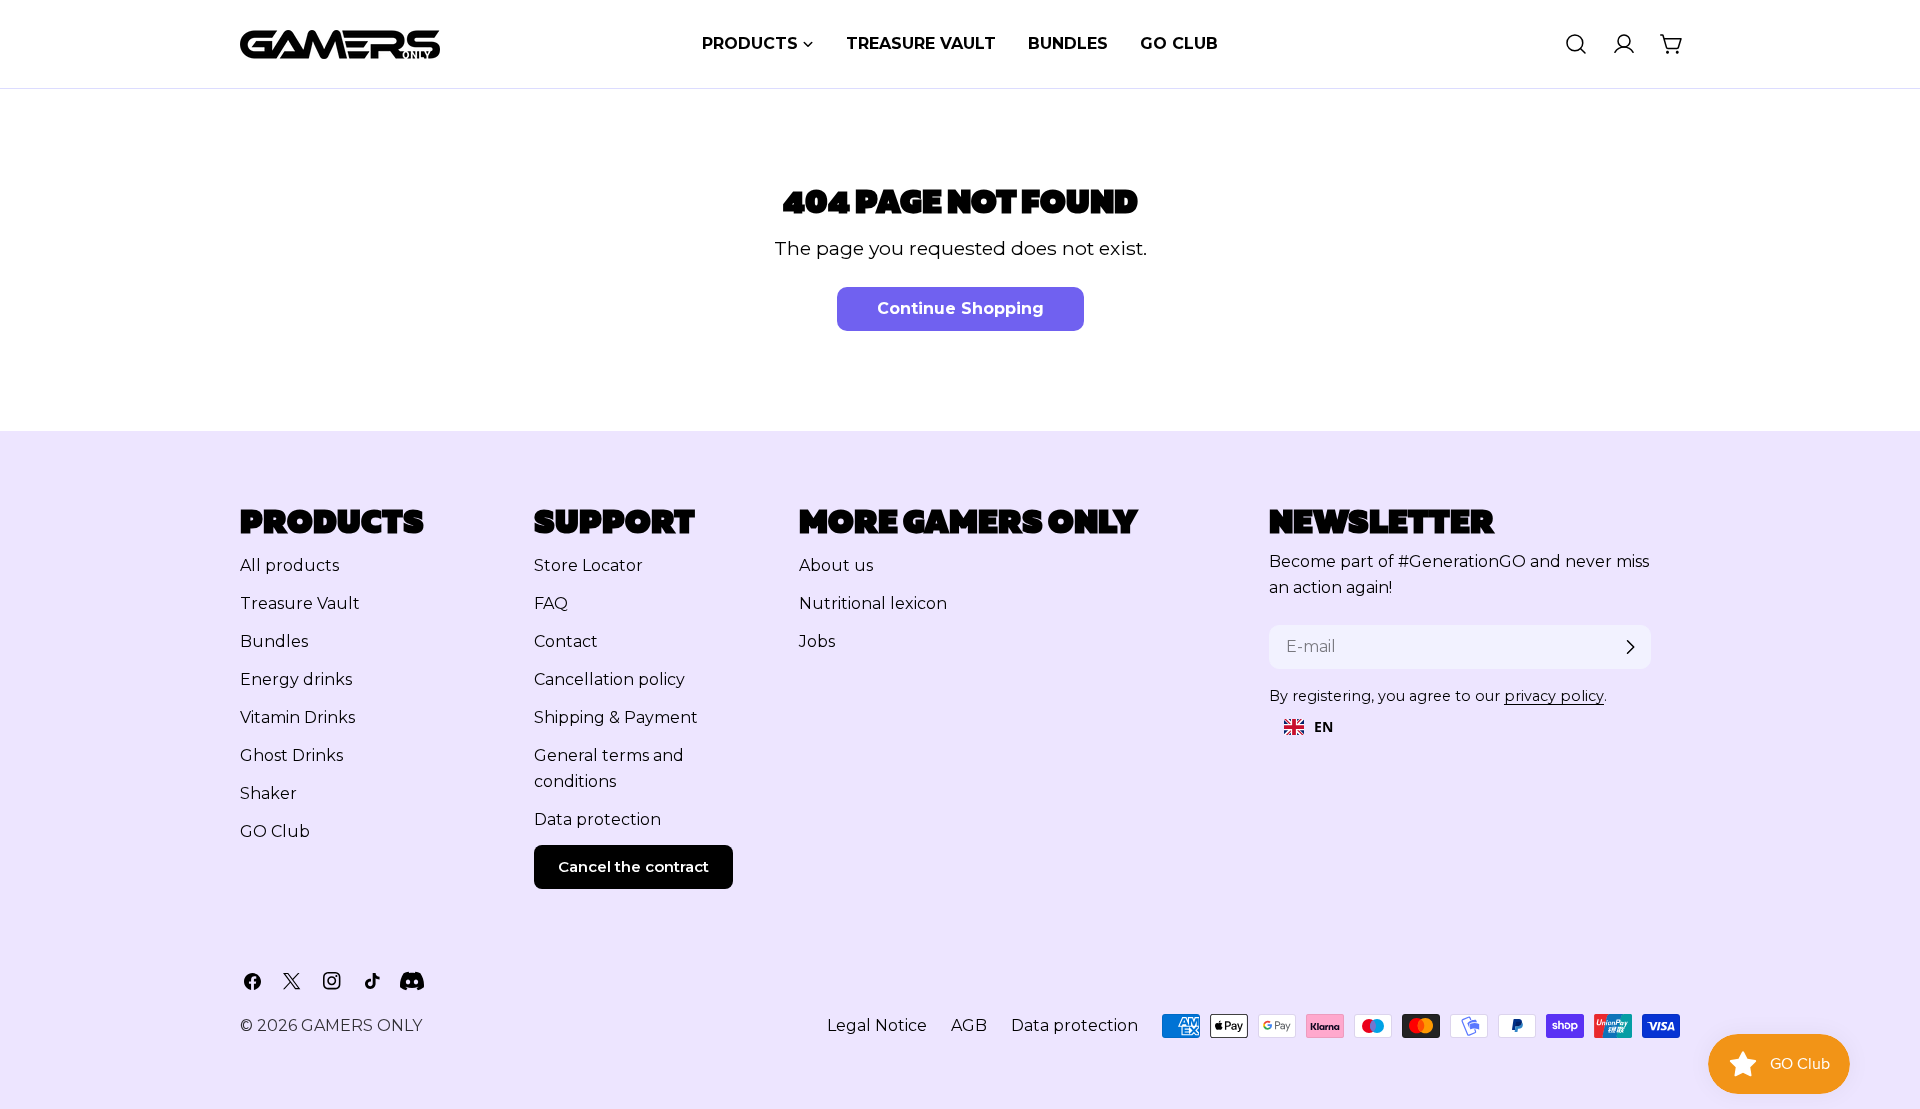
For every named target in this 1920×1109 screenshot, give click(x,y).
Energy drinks (296, 679)
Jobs (817, 641)
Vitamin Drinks (297, 717)
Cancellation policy (609, 679)
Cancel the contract (633, 866)
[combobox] (1308, 727)
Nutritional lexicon (873, 603)
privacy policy (1554, 696)
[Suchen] (1576, 44)
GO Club (275, 831)
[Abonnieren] (1630, 647)
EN (1323, 726)
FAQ (551, 603)
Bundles (274, 641)
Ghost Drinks (291, 755)
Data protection (597, 819)
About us (836, 565)
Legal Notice (877, 1025)
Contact (566, 641)
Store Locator (588, 565)
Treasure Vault (300, 603)
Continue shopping (960, 308)
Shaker (268, 793)
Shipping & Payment (616, 717)
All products (289, 565)
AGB (969, 1025)
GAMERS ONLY (361, 1025)
